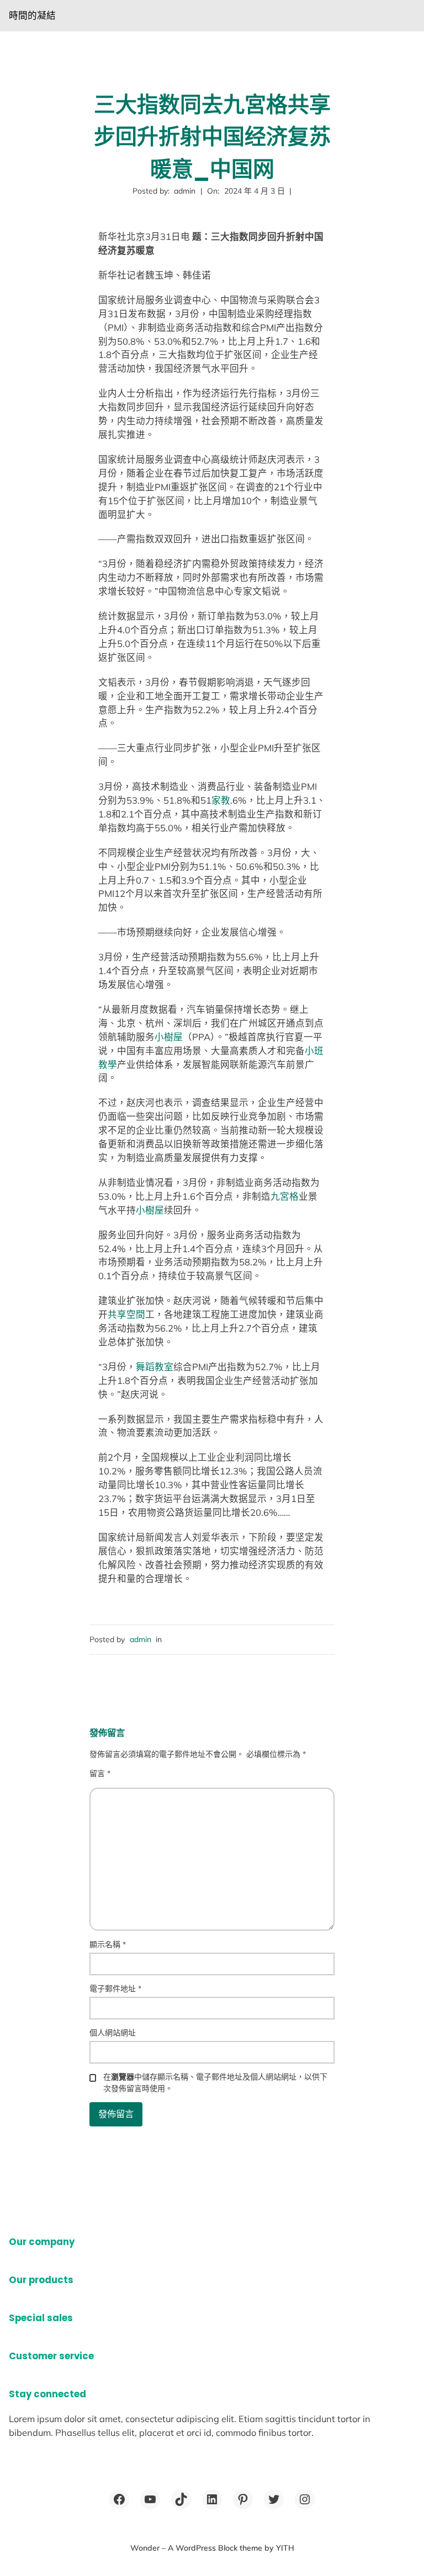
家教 (221, 800)
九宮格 (285, 1196)
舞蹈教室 (155, 1367)
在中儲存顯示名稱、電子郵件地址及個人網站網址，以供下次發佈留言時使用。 (215, 2083)
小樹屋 (169, 1037)
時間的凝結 (32, 15)
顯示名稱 (108, 1944)
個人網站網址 (113, 2033)
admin (141, 1639)
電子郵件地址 (115, 1989)
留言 (100, 1773)
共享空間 (126, 1314)
